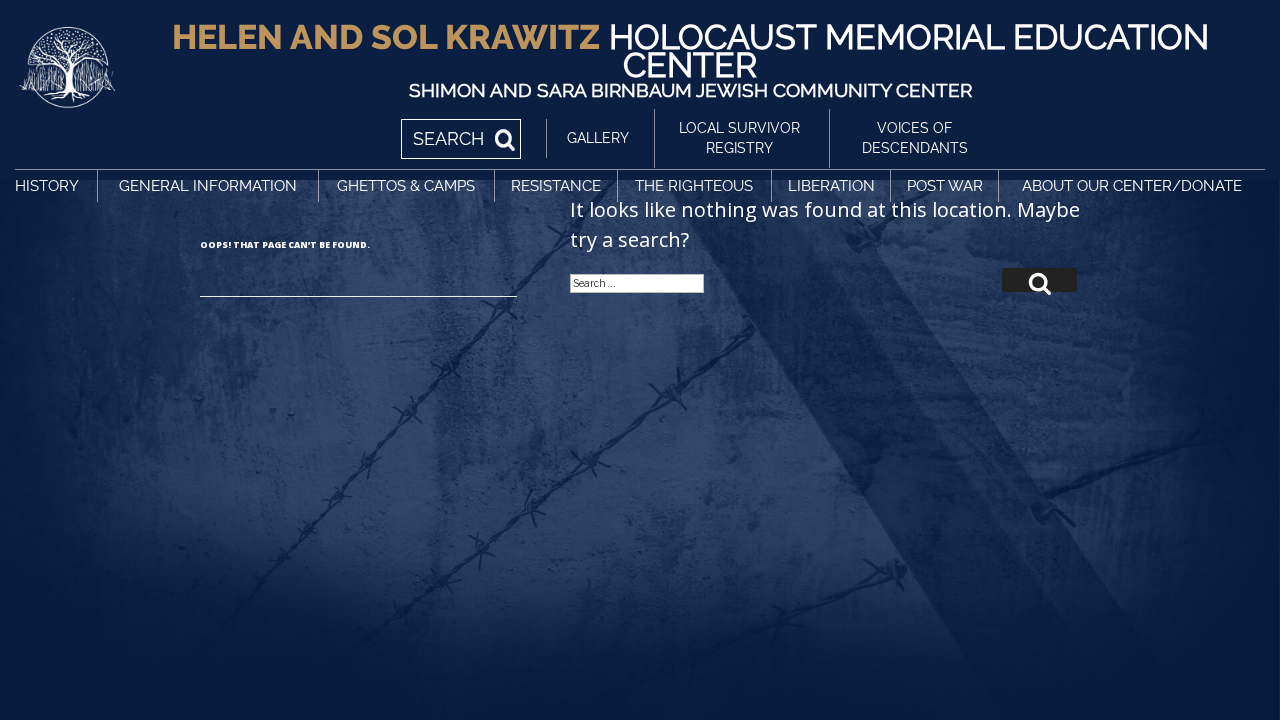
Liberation (831, 186)
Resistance (556, 186)
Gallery (598, 138)
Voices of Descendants (915, 138)
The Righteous (694, 186)
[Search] (1039, 280)
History (47, 186)
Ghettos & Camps (406, 186)
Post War (945, 186)
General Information (208, 186)
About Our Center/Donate (1132, 186)
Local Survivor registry (739, 138)
